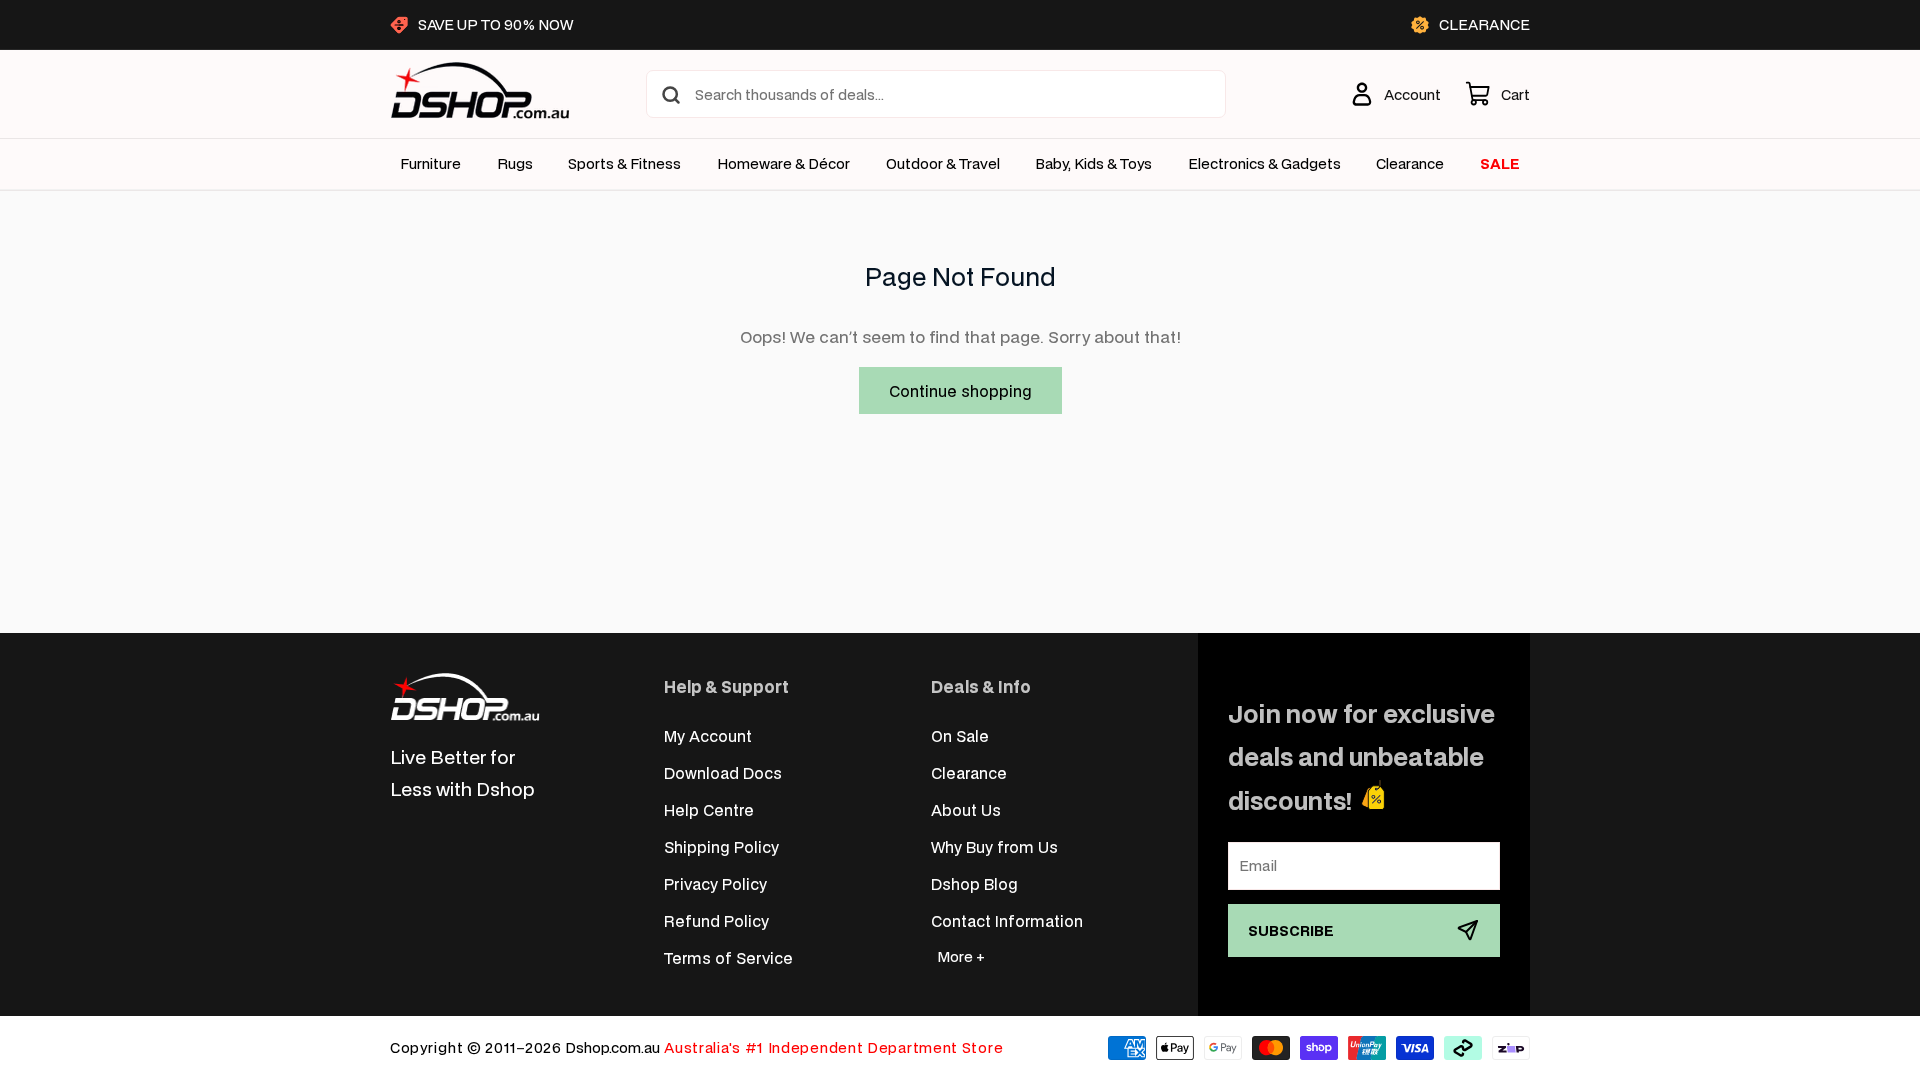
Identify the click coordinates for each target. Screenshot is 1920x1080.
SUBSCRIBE (1291, 930)
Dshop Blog (974, 883)
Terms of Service (728, 957)
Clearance (969, 772)
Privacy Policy (715, 883)
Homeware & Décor (783, 164)
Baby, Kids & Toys (1093, 164)
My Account (708, 735)
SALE (1500, 163)
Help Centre (709, 809)
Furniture (430, 164)
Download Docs (723, 772)
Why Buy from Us (994, 846)
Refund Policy (716, 920)
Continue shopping (960, 390)
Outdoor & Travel (943, 164)
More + (961, 956)
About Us (966, 809)
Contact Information (1007, 920)
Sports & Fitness (624, 164)
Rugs (515, 164)
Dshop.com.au (612, 1047)
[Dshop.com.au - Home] (465, 696)
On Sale (960, 735)
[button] (1497, 94)
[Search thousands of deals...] (671, 95)
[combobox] (936, 94)
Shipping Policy (721, 846)
